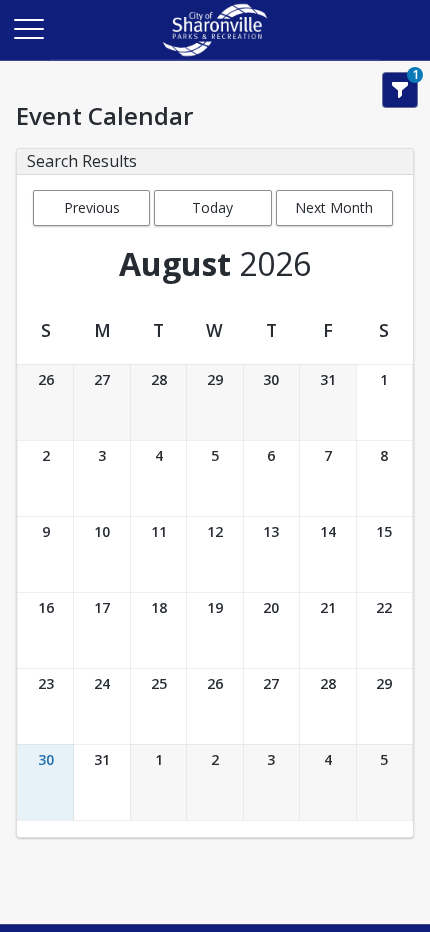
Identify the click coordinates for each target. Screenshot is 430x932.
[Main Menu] (28, 28)
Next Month (334, 207)
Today (212, 207)
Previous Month (92, 212)
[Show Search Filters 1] (400, 90)
